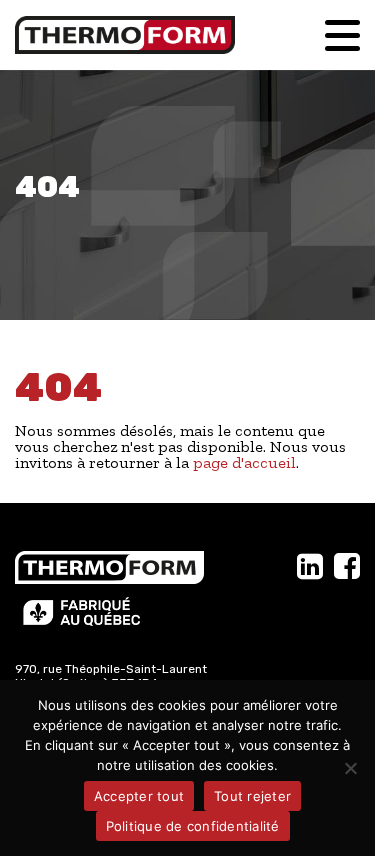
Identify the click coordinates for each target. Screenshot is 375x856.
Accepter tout (139, 796)
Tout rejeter (252, 796)
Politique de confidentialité (193, 826)
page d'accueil (244, 462)
